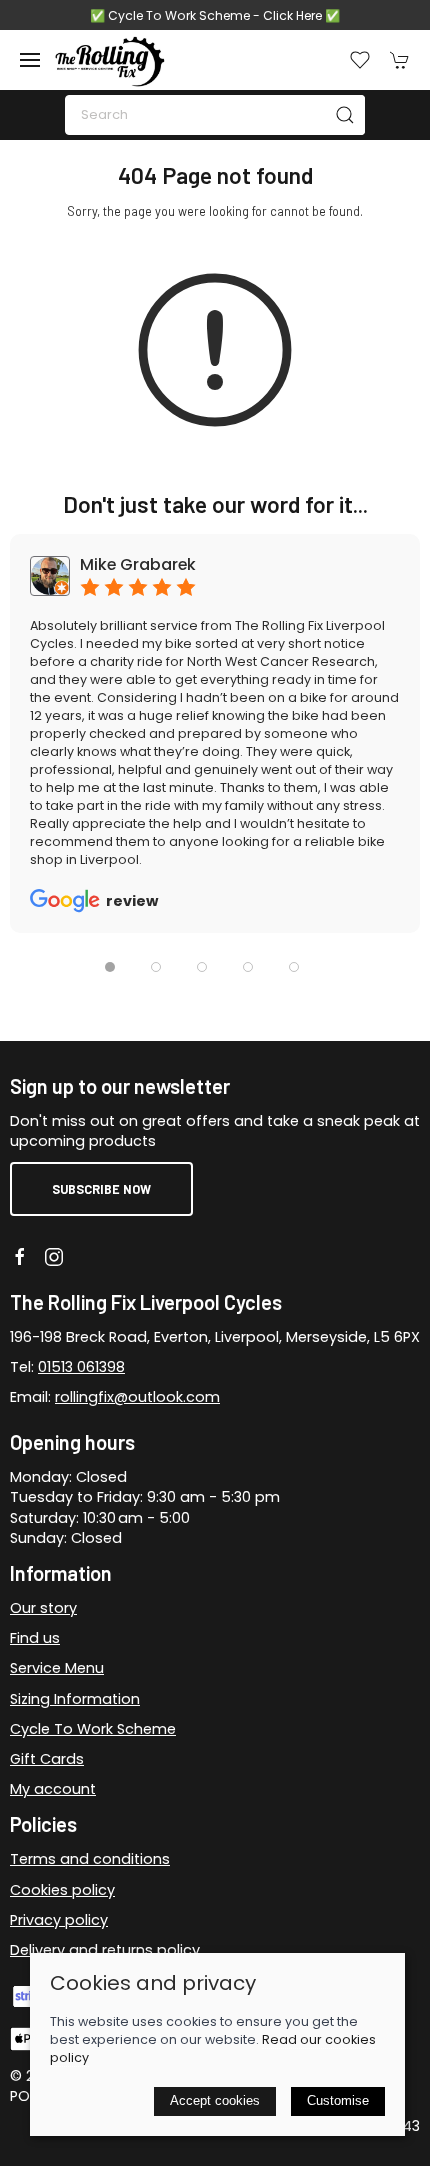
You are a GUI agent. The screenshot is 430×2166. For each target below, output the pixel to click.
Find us (35, 1638)
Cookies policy (62, 1890)
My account (53, 1789)
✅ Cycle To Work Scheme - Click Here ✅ (215, 15)
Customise (338, 2100)
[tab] (110, 967)
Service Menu (57, 1668)
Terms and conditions (90, 1859)
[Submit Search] (345, 115)
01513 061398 (81, 1367)
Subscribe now (101, 1189)
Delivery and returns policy (105, 1950)
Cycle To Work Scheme (93, 1729)
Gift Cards (47, 1759)
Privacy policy (59, 1920)
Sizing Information (75, 1699)
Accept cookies (215, 2100)
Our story (43, 1608)
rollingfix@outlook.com (137, 1397)
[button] (30, 60)
